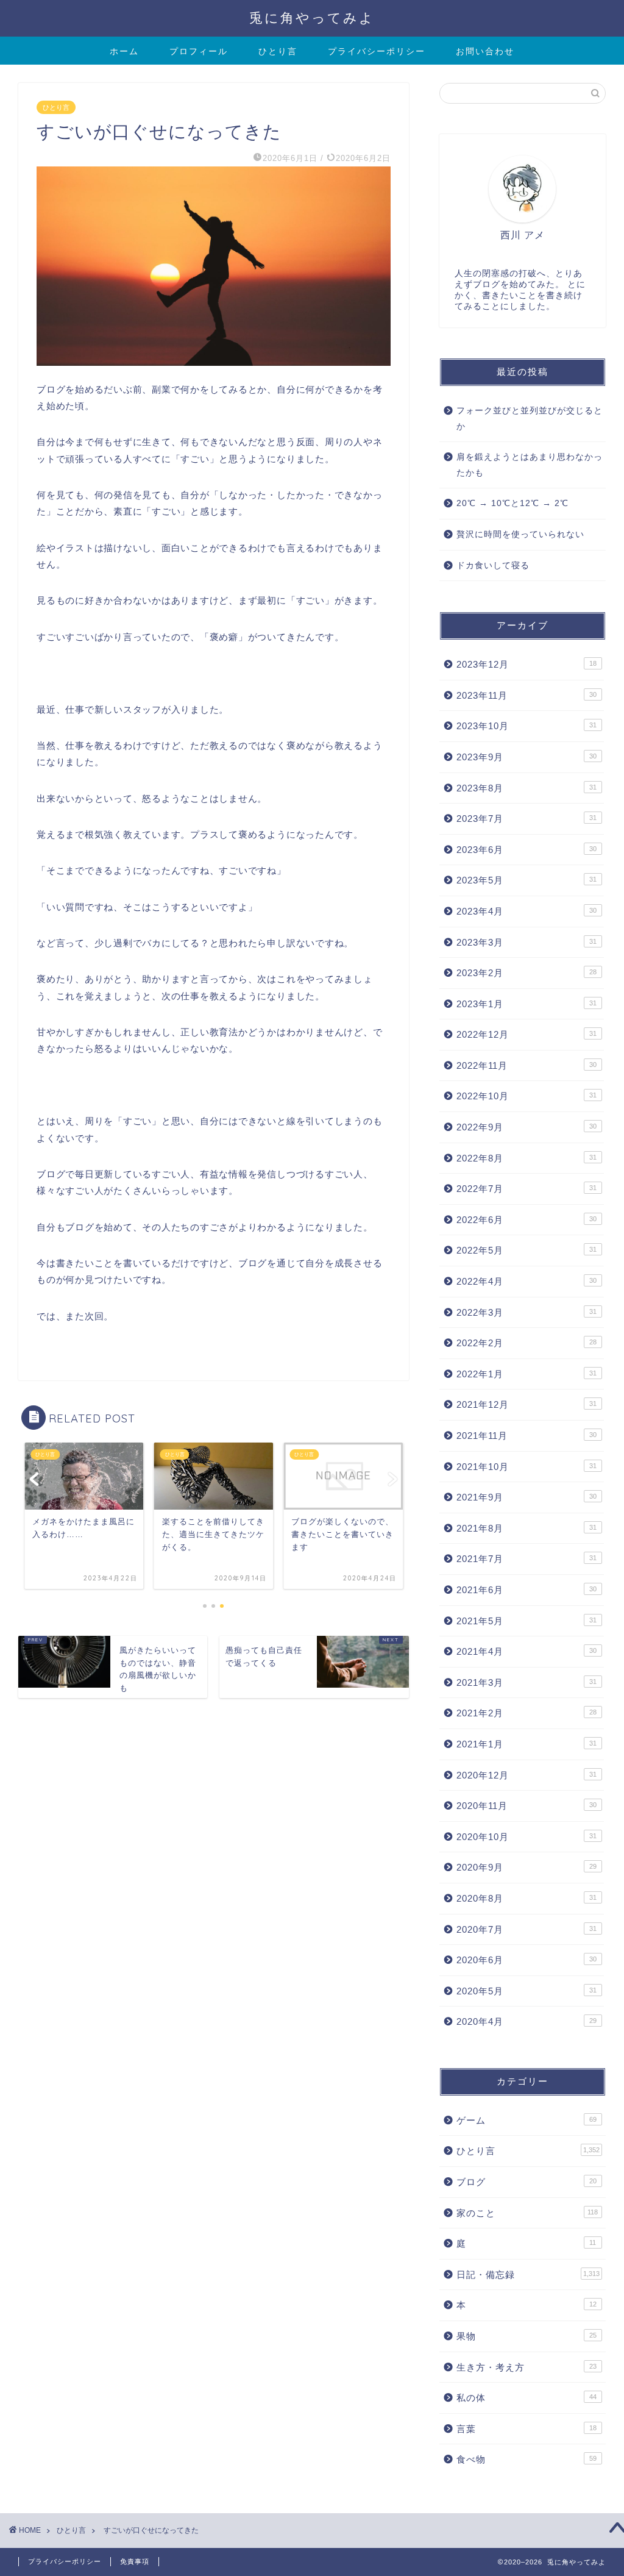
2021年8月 (526, 1528)
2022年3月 (526, 1312)
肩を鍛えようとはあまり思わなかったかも (530, 465)
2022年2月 (526, 1343)
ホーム (124, 51)
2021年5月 (526, 1621)
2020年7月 (526, 1929)
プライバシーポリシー (377, 51)
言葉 (526, 2429)
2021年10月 (526, 1467)
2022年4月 (526, 1281)
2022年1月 (526, 1374)
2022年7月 (526, 1189)
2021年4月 (526, 1651)
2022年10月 (526, 1096)
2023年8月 (526, 788)
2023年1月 (526, 1004)
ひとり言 (278, 51)
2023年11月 (526, 695)
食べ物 (526, 2459)
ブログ (526, 2182)
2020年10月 (526, 1837)
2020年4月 (526, 2021)
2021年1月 (526, 1744)
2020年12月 (526, 1775)
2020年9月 (526, 1867)
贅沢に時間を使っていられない (520, 534)
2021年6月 (526, 1590)
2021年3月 (526, 1682)
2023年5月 (526, 880)
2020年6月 (526, 1960)
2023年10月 (526, 726)
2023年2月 (526, 973)
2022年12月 (526, 1034)
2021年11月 (526, 1436)
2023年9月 (526, 757)
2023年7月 (526, 819)
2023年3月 (526, 942)
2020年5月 (526, 1991)
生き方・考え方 (526, 2367)
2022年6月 (526, 1220)
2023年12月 (526, 664)
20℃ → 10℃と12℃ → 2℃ (512, 503)
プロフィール (199, 51)
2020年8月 (526, 1898)
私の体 (526, 2398)
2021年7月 (526, 1559)
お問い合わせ (485, 51)
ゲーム (526, 2120)
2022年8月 (526, 1158)
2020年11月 (526, 1806)
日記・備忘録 (528, 2275)
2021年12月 (526, 1404)
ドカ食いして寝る (493, 566)
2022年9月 (526, 1127)
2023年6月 (526, 850)
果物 (526, 2336)
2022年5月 (526, 1250)
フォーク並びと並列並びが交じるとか (530, 419)
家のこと (527, 2213)
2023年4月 (526, 911)
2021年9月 (526, 1497)
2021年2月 (526, 1713)
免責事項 (135, 2561)
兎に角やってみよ (312, 17)
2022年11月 (526, 1065)
